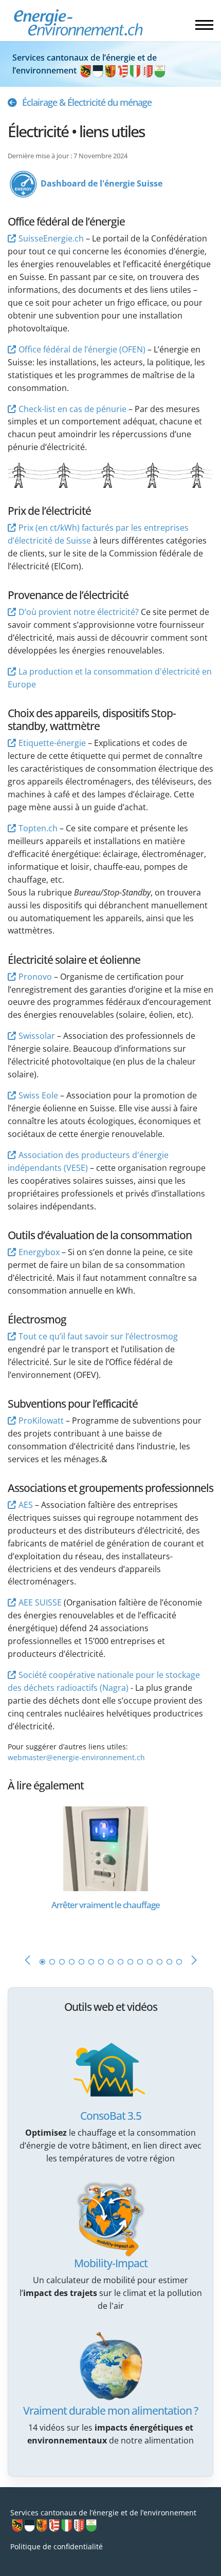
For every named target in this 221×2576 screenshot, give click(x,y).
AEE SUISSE (40, 1602)
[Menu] (204, 25)
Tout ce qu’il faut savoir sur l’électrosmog (98, 1336)
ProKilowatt (41, 1421)
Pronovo (35, 977)
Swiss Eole (38, 1095)
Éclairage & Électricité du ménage (87, 102)
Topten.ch (38, 828)
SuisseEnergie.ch (51, 238)
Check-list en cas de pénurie (72, 409)
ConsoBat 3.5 (111, 2116)
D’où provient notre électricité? (79, 612)
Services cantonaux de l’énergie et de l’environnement (103, 2513)
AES (26, 1505)
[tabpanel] (110, 1870)
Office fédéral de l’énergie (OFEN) (82, 349)
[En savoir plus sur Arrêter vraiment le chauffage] (105, 1848)
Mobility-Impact (111, 2263)
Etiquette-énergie (52, 743)
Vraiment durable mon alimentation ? (110, 2411)
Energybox (39, 1252)
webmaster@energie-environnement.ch (76, 1757)
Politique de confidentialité (57, 2546)
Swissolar (37, 1036)
